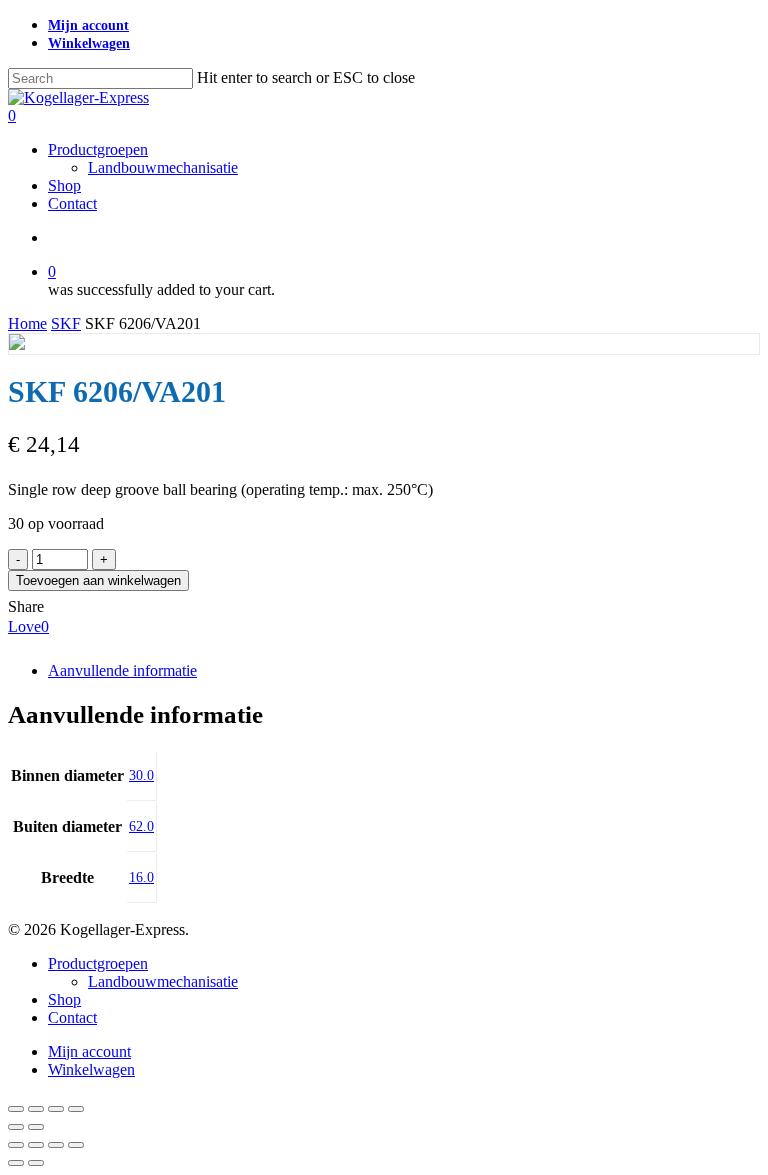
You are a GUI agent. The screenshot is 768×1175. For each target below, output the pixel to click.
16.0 (141, 877)
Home (27, 323)
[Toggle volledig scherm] (36, 1109)
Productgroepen (98, 963)
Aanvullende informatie (122, 670)
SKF (66, 323)
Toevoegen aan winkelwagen (98, 580)
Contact (72, 1017)
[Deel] (56, 1109)
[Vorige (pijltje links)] (16, 1127)
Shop (64, 999)
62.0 (141, 826)
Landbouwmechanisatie (163, 981)
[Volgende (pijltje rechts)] (36, 1127)
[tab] (404, 671)
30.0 (141, 775)
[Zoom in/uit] (16, 1109)
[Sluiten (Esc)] (76, 1109)
